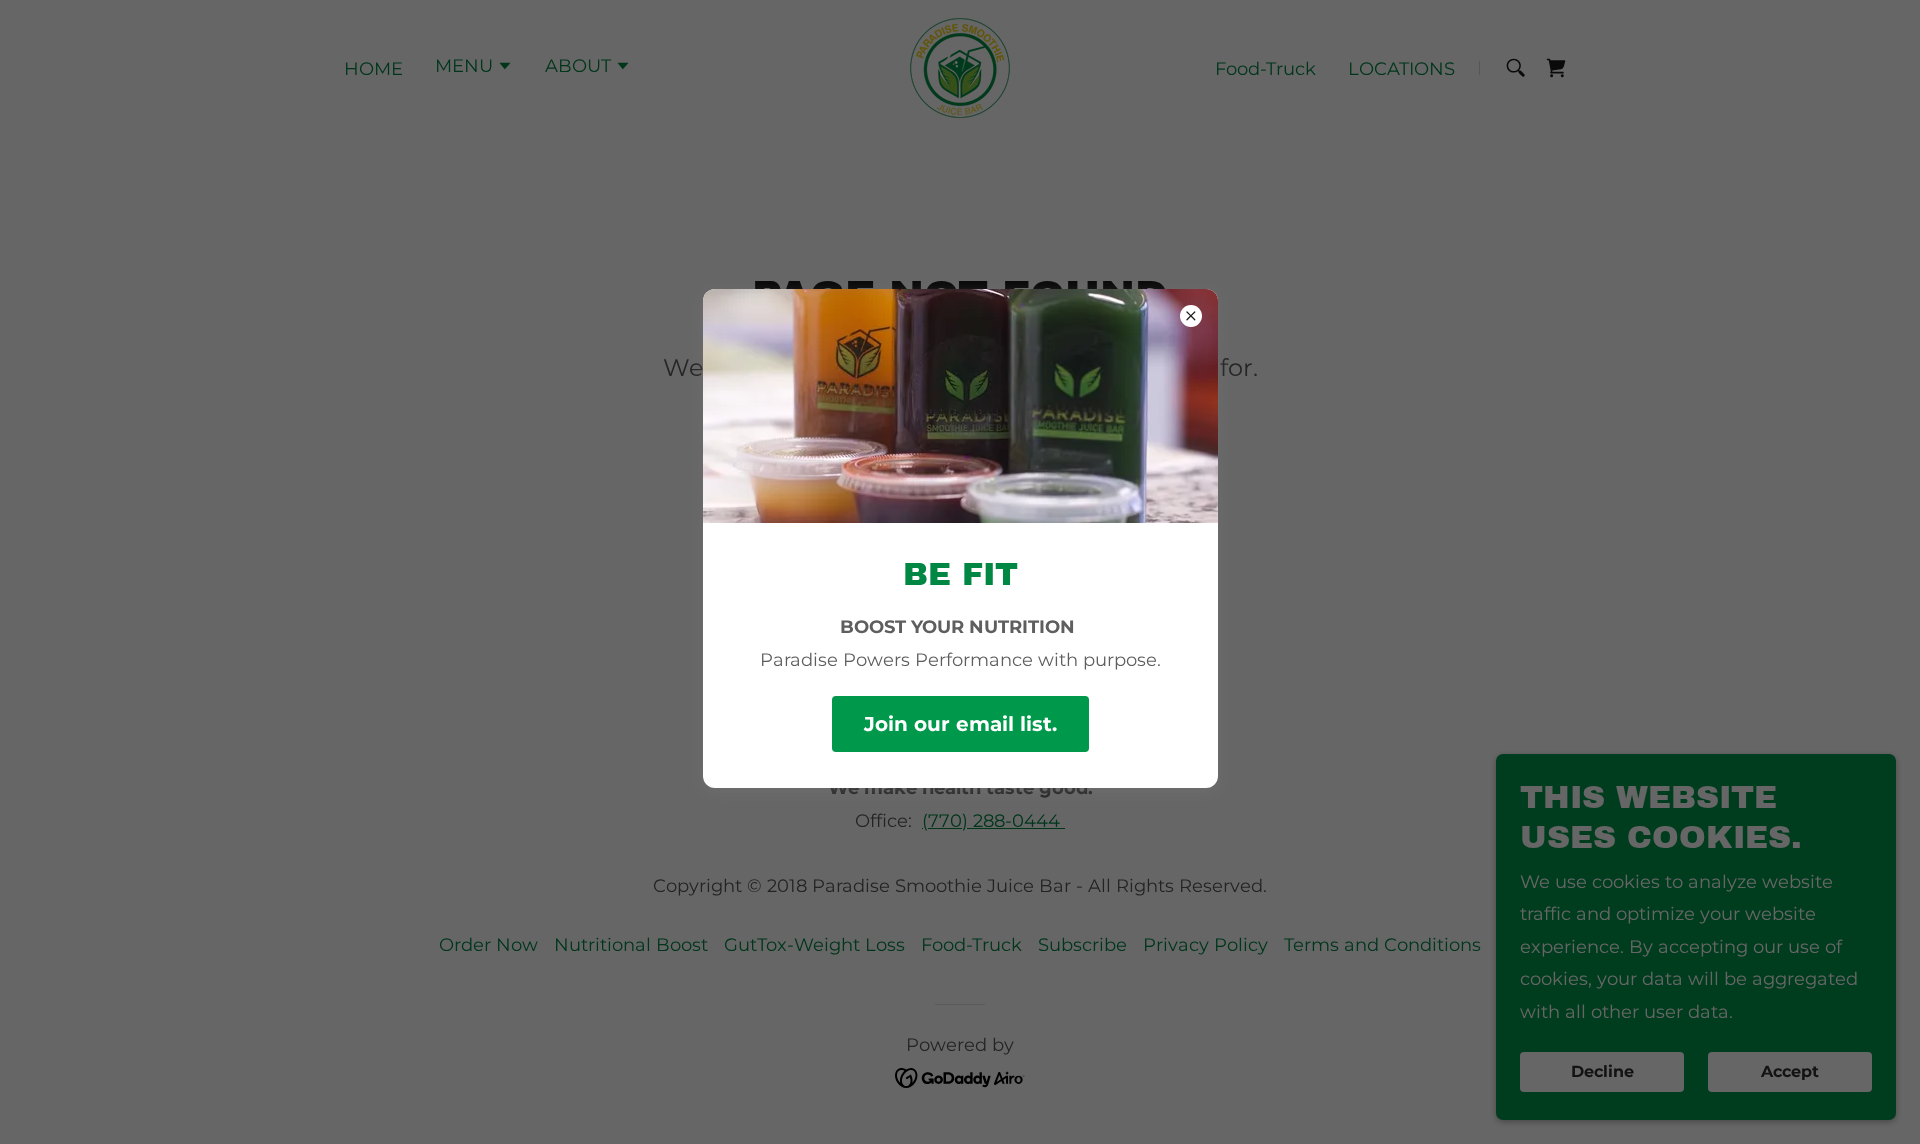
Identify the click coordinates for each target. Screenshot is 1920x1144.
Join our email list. (960, 724)
